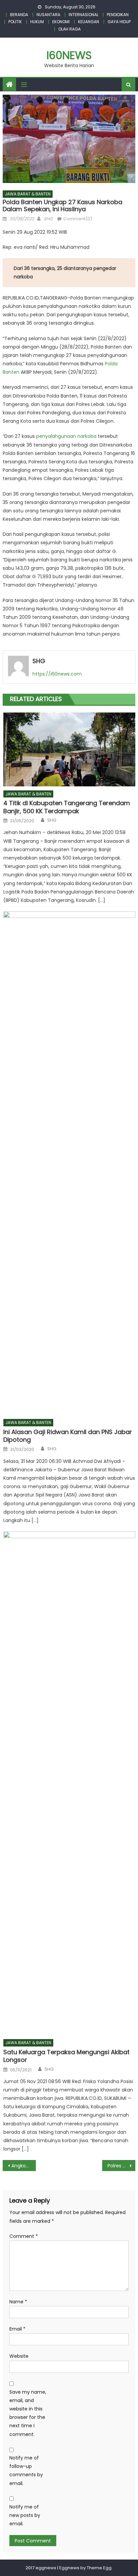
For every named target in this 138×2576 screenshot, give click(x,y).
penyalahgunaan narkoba (66, 436)
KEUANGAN (89, 22)
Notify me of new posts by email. (25, 2515)
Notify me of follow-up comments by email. (26, 2471)
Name (18, 2302)
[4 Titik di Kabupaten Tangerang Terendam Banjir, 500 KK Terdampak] (69, 749)
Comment (24, 2236)
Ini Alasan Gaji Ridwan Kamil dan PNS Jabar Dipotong (68, 1436)
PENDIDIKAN (118, 15)
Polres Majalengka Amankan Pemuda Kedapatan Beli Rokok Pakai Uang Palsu (121, 2166)
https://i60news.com (57, 674)
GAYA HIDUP (119, 22)
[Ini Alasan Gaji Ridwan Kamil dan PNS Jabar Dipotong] (69, 1163)
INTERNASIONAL (84, 15)
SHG (48, 219)
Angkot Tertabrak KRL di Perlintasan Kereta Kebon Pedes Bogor (24, 2166)
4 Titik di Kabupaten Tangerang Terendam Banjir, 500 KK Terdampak (67, 807)
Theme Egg (99, 2568)
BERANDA (19, 15)
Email (17, 2329)
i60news (69, 55)
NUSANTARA (48, 15)
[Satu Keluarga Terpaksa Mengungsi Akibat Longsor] (69, 1783)
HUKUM (37, 22)
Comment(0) (78, 219)
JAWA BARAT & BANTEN (28, 194)
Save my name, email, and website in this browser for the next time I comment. (28, 2413)
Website (19, 2356)
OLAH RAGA (70, 29)
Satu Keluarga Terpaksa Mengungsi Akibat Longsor (66, 2056)
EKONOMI (61, 22)
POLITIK (15, 22)
